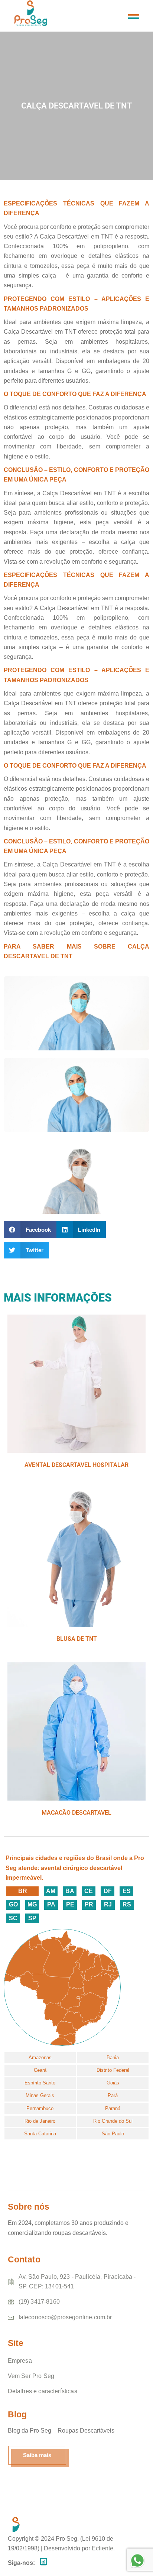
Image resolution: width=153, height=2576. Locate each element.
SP (32, 1918)
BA (70, 1891)
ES (127, 1891)
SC (13, 1918)
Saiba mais (37, 2455)
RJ (108, 1904)
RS (127, 1904)
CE (89, 1891)
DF (108, 1891)
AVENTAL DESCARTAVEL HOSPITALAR (76, 1465)
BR (23, 1891)
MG (32, 1904)
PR (89, 1904)
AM (51, 1891)
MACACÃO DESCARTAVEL (76, 1813)
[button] (30, 1230)
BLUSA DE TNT (77, 1639)
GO (13, 1904)
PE (70, 1904)
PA (51, 1904)
